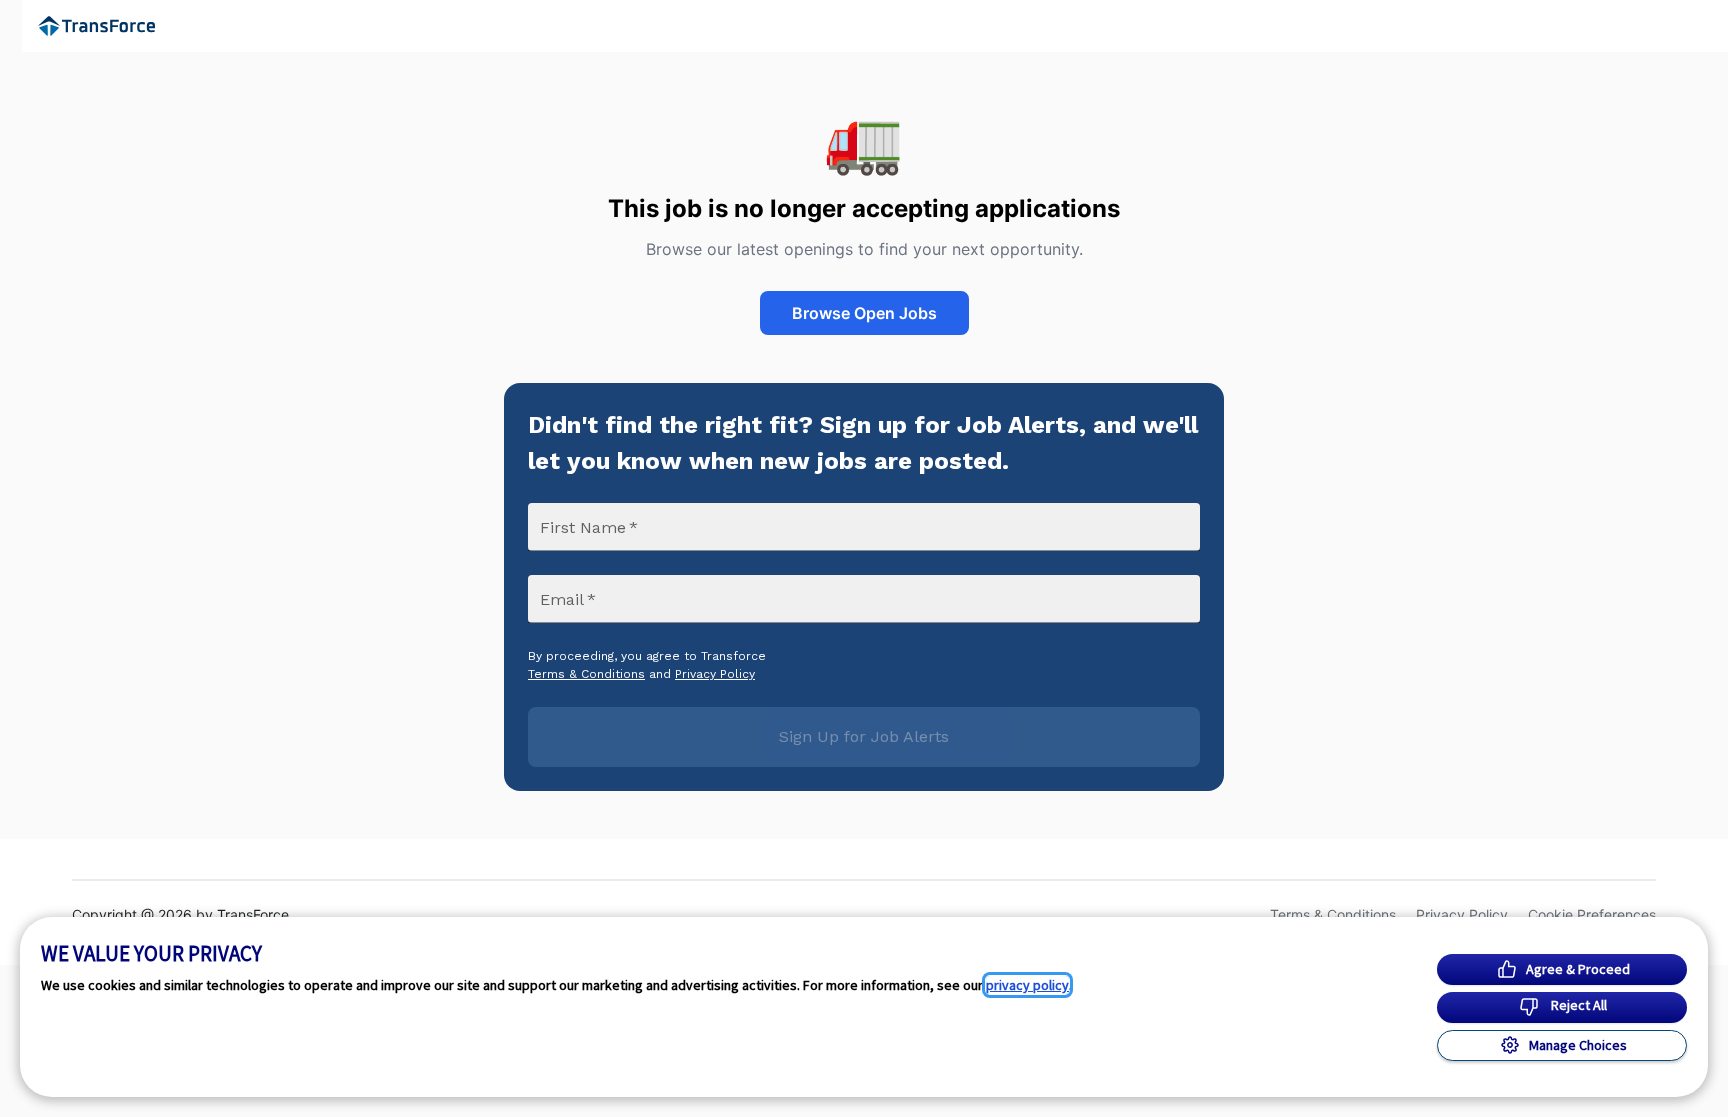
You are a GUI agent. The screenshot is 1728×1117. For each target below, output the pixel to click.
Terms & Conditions (586, 674)
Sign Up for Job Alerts (864, 736)
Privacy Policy (715, 674)
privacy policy (1027, 985)
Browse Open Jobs (864, 313)
